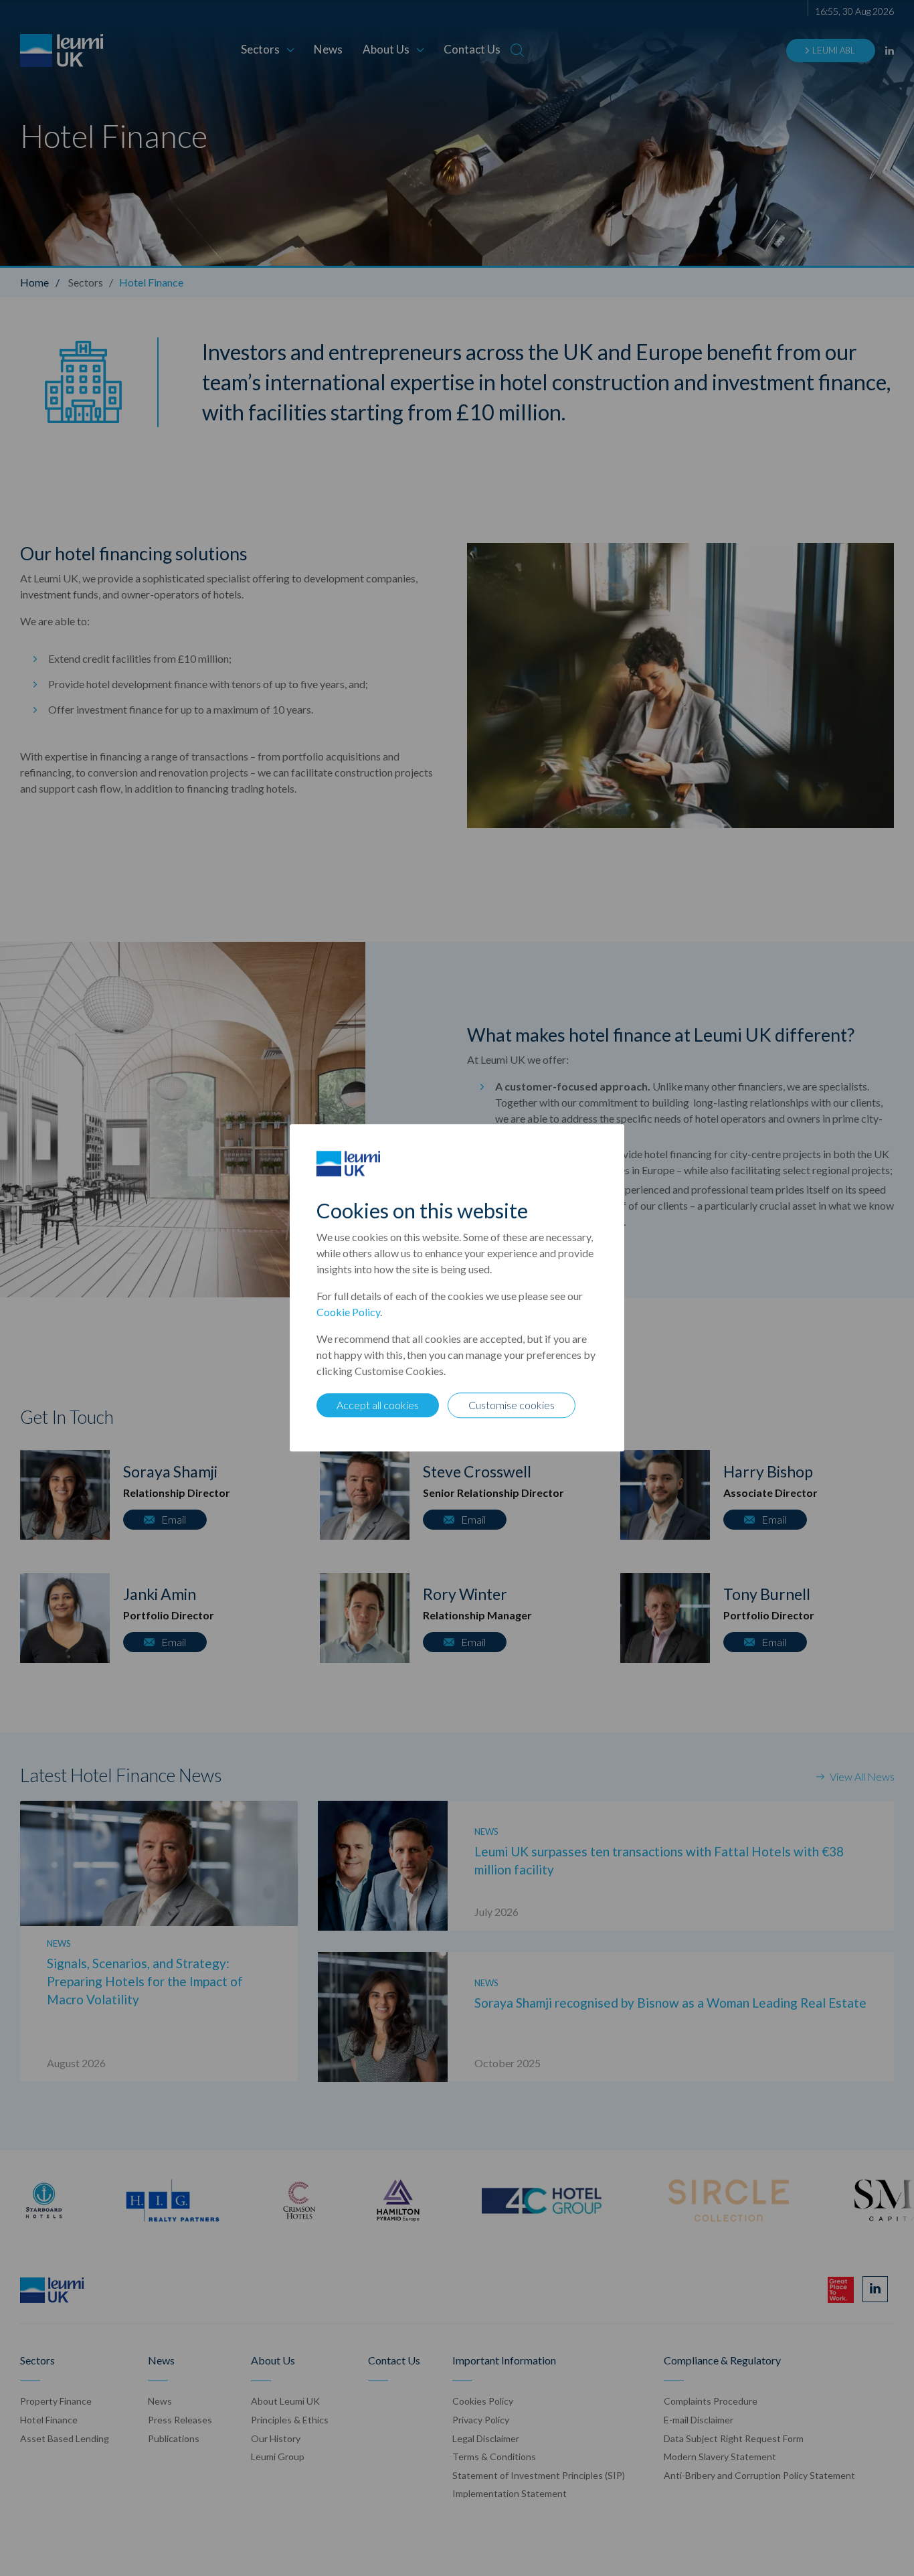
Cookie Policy (348, 1312)
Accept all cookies (378, 1405)
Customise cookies (512, 1405)
